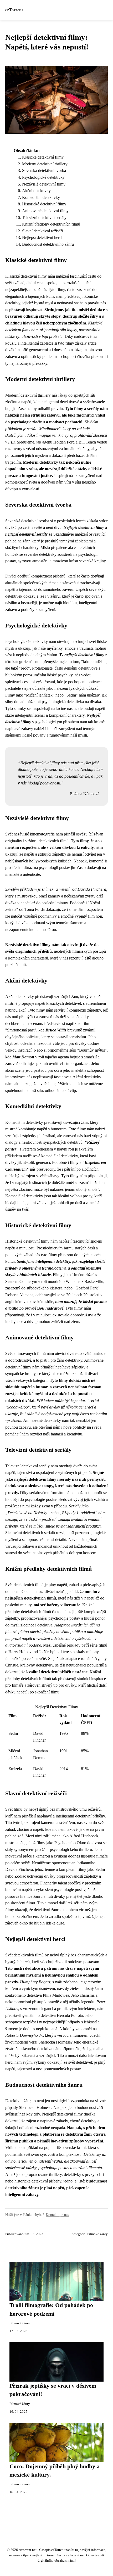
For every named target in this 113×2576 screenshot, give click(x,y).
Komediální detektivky (41, 197)
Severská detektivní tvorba (44, 170)
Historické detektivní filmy (44, 204)
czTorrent (14, 10)
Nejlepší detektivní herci (42, 237)
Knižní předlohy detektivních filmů (51, 224)
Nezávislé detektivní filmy (44, 184)
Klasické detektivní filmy (43, 157)
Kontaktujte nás (57, 2215)
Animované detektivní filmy (45, 211)
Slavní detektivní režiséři (42, 231)
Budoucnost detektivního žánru (48, 244)
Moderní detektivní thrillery (45, 164)
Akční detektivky (36, 191)
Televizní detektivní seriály (44, 218)
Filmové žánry (97, 2234)
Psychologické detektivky (43, 177)
